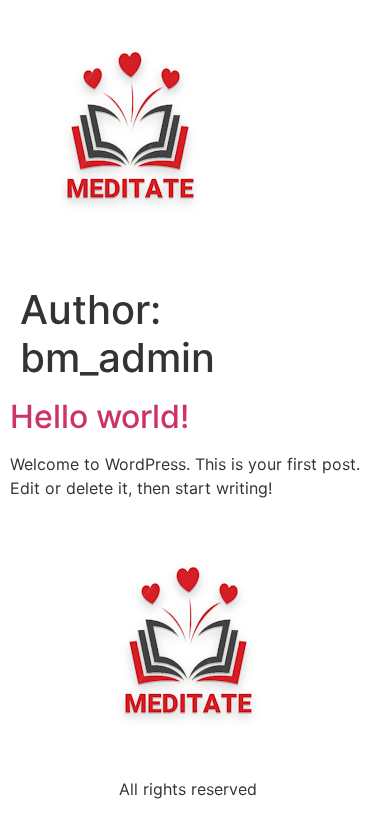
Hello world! (99, 416)
